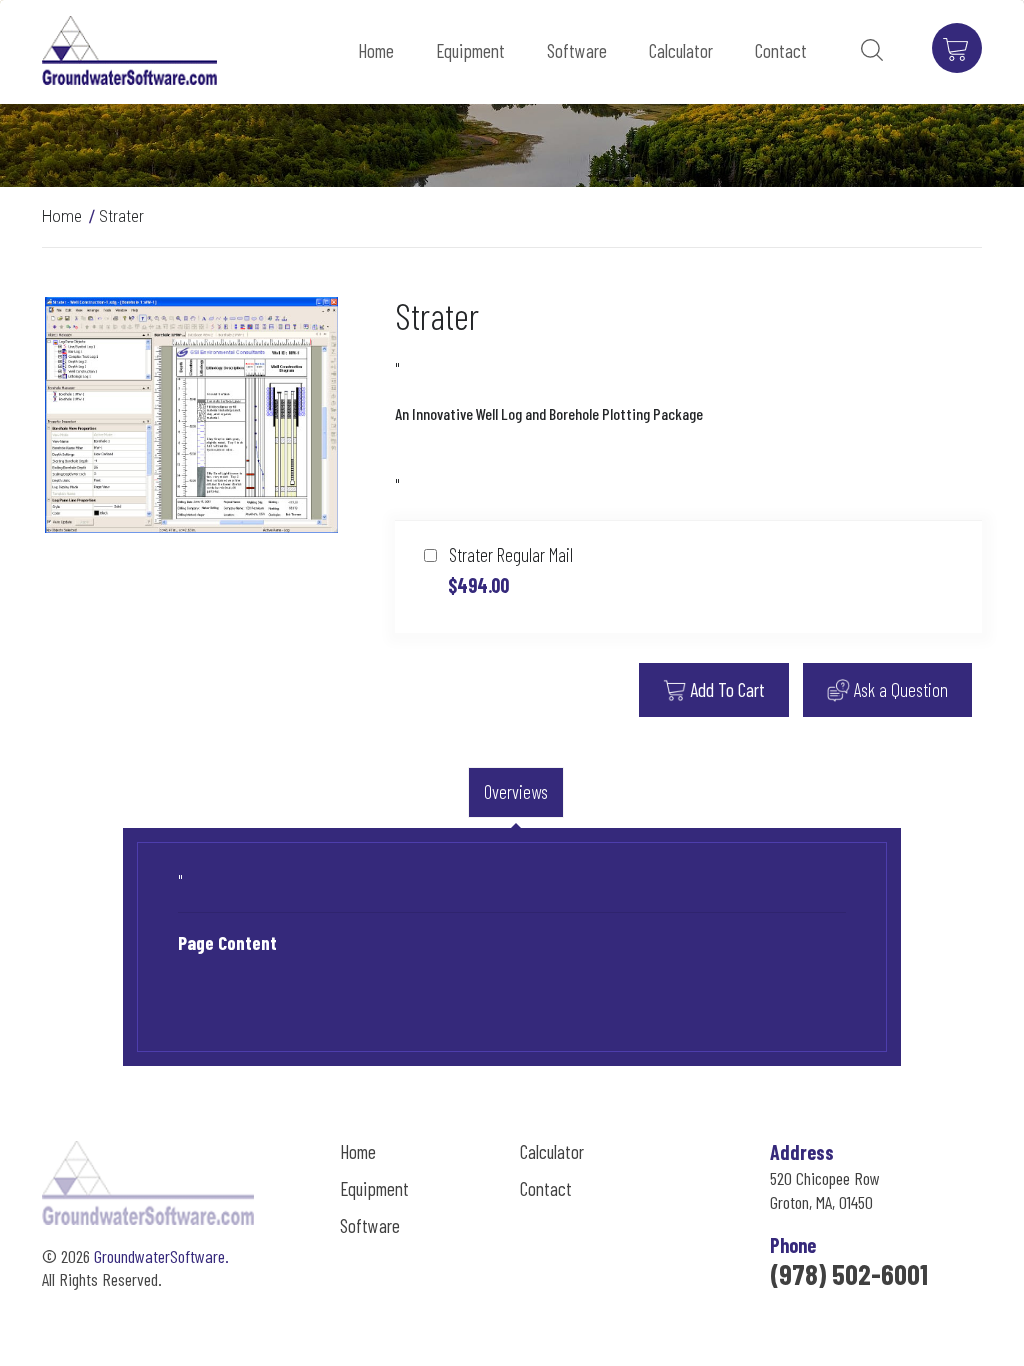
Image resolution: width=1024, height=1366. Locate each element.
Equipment (470, 50)
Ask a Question (899, 689)
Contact (781, 50)
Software (577, 50)
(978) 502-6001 (849, 1274)
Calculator (681, 50)
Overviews (516, 791)
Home (376, 50)
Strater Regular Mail (509, 570)
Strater (121, 216)
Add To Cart (725, 689)
